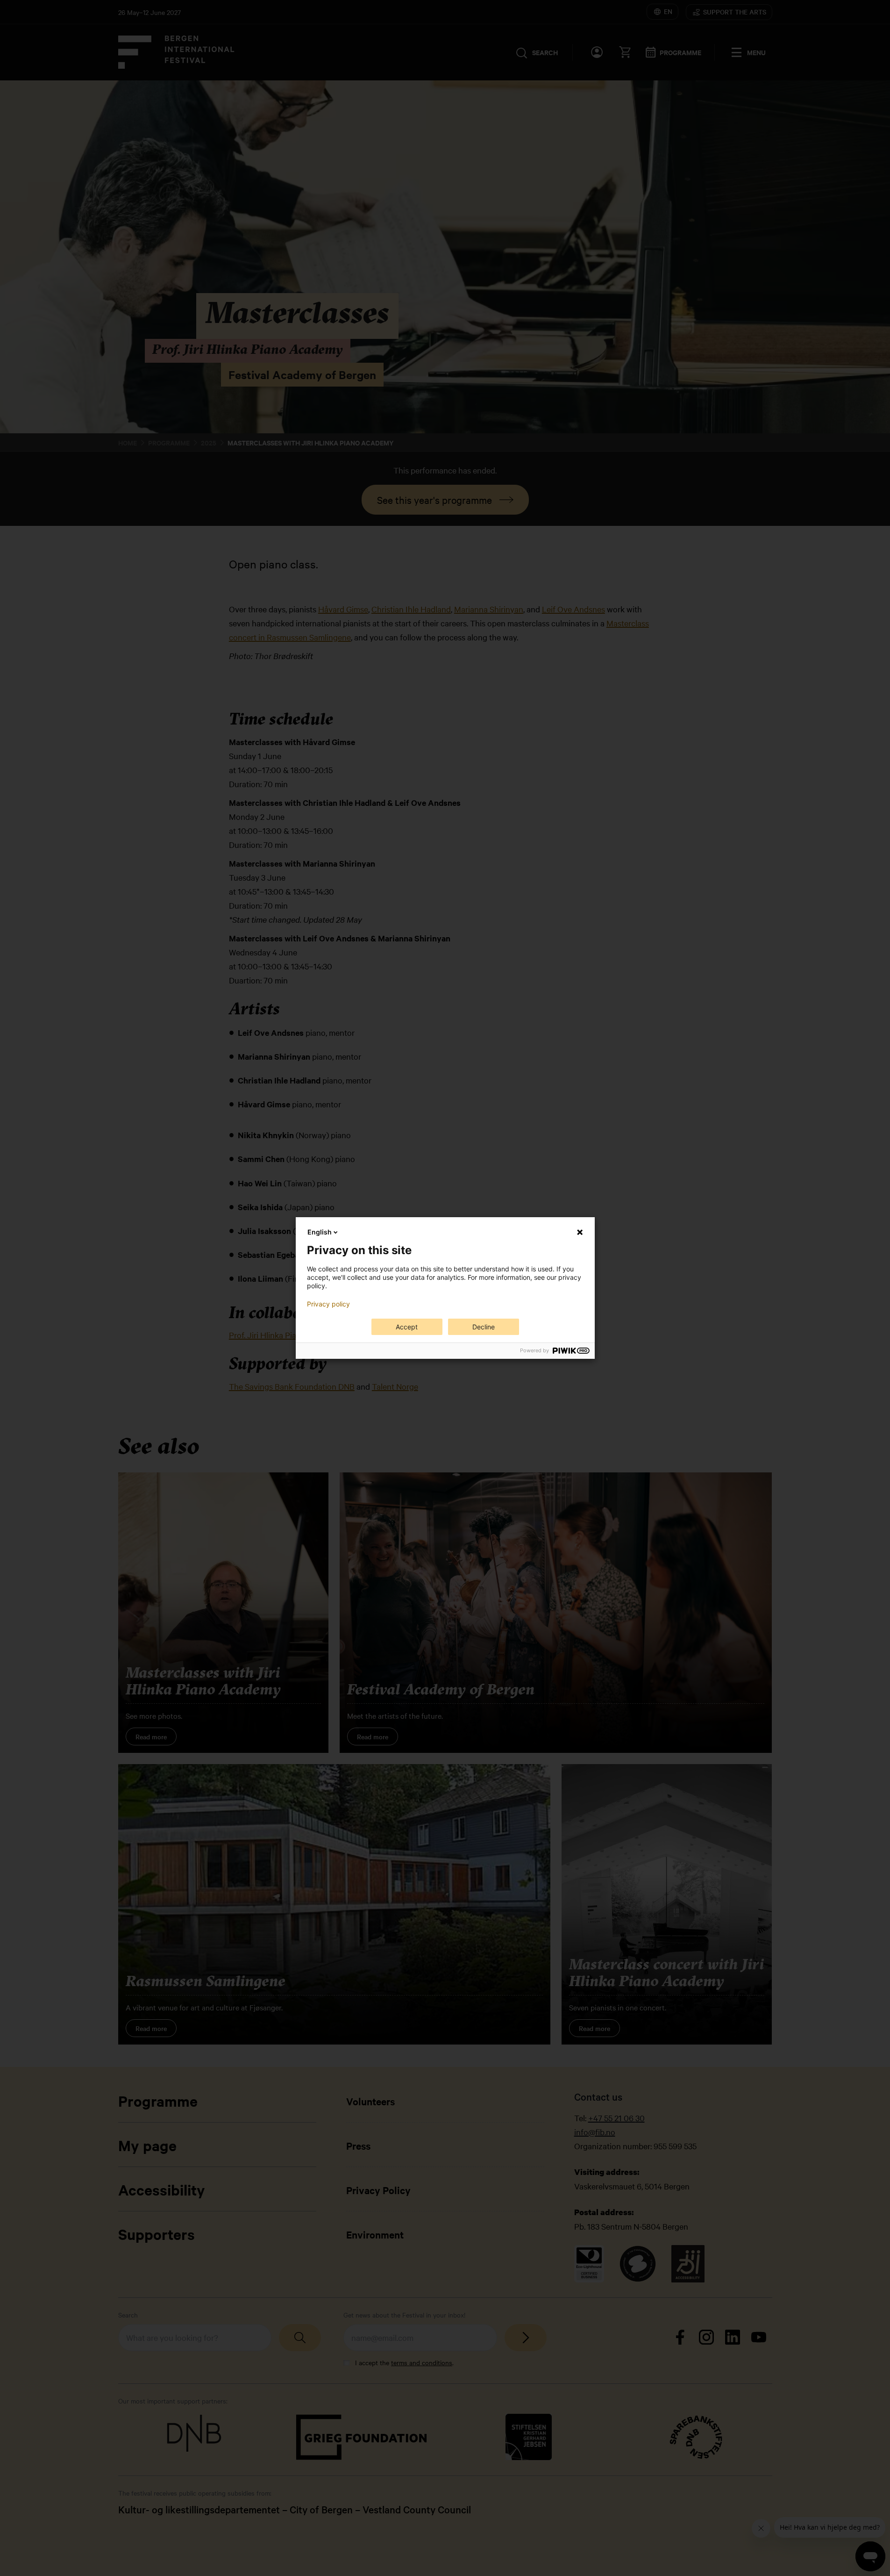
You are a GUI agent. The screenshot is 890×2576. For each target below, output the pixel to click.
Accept (407, 1327)
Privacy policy (328, 1304)
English (320, 1232)
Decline (484, 1327)
